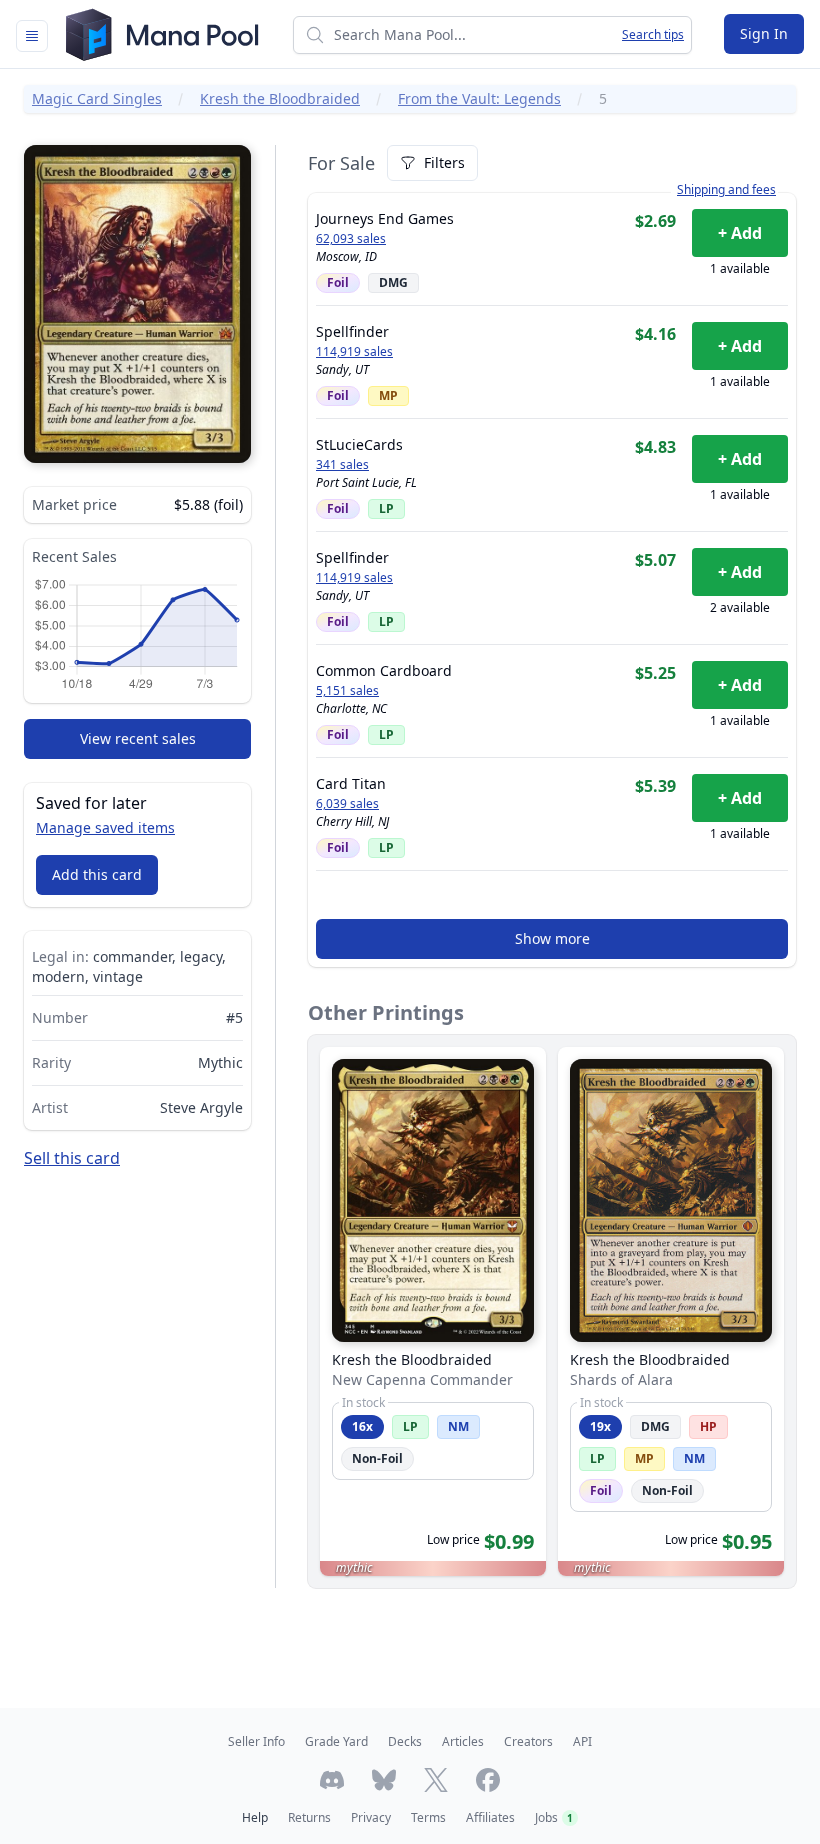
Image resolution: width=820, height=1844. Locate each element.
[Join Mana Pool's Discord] (332, 1780)
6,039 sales (347, 804)
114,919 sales (354, 352)
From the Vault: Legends (479, 98)
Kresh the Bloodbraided (280, 98)
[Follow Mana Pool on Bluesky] (384, 1780)
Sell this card (72, 1158)
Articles (463, 1741)
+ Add (740, 233)
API (582, 1741)
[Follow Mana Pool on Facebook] (488, 1780)
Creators (528, 1741)
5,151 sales (347, 691)
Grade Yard (336, 1741)
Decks (405, 1741)
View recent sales (138, 738)
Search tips (653, 35)
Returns (309, 1817)
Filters (444, 162)
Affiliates (490, 1817)
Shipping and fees (726, 190)
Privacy (371, 1817)
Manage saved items (105, 827)
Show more (552, 938)
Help (255, 1817)
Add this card (97, 874)
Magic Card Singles (97, 98)
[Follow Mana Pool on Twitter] (436, 1780)
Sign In (764, 33)
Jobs (554, 1817)
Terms (428, 1817)
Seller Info (256, 1741)
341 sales (342, 465)
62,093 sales (351, 239)
